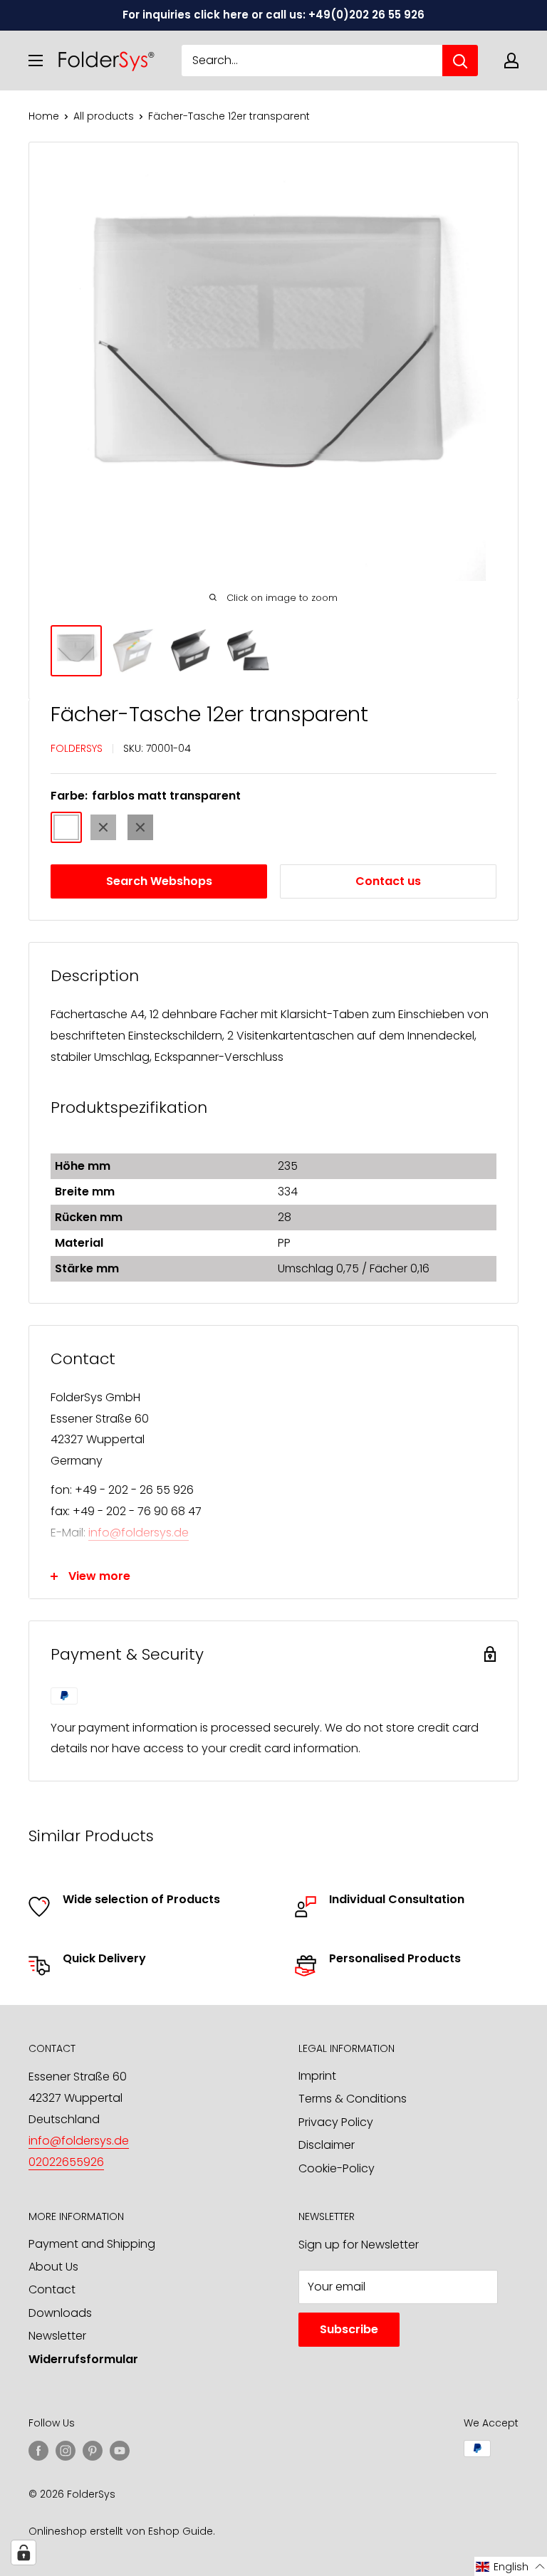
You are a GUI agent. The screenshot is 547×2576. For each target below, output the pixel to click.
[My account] (511, 61)
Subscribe (349, 2329)
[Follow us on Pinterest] (93, 2450)
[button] (511, 2566)
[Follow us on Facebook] (38, 2450)
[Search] (460, 61)
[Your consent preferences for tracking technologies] (24, 2553)
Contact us (388, 881)
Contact (52, 2289)
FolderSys (77, 748)
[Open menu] (36, 61)
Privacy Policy (336, 2122)
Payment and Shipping (92, 2244)
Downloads (60, 2313)
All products (104, 116)
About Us (53, 2267)
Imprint (317, 2076)
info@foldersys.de (139, 1533)
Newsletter (57, 2336)
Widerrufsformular (83, 2359)
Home (44, 116)
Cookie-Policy (337, 2168)
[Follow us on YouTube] (120, 2450)
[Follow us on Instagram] (66, 2450)
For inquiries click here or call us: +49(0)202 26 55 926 (273, 15)
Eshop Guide (181, 2531)
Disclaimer (327, 2145)
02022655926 (66, 2162)
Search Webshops (159, 881)
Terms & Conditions (353, 2099)
